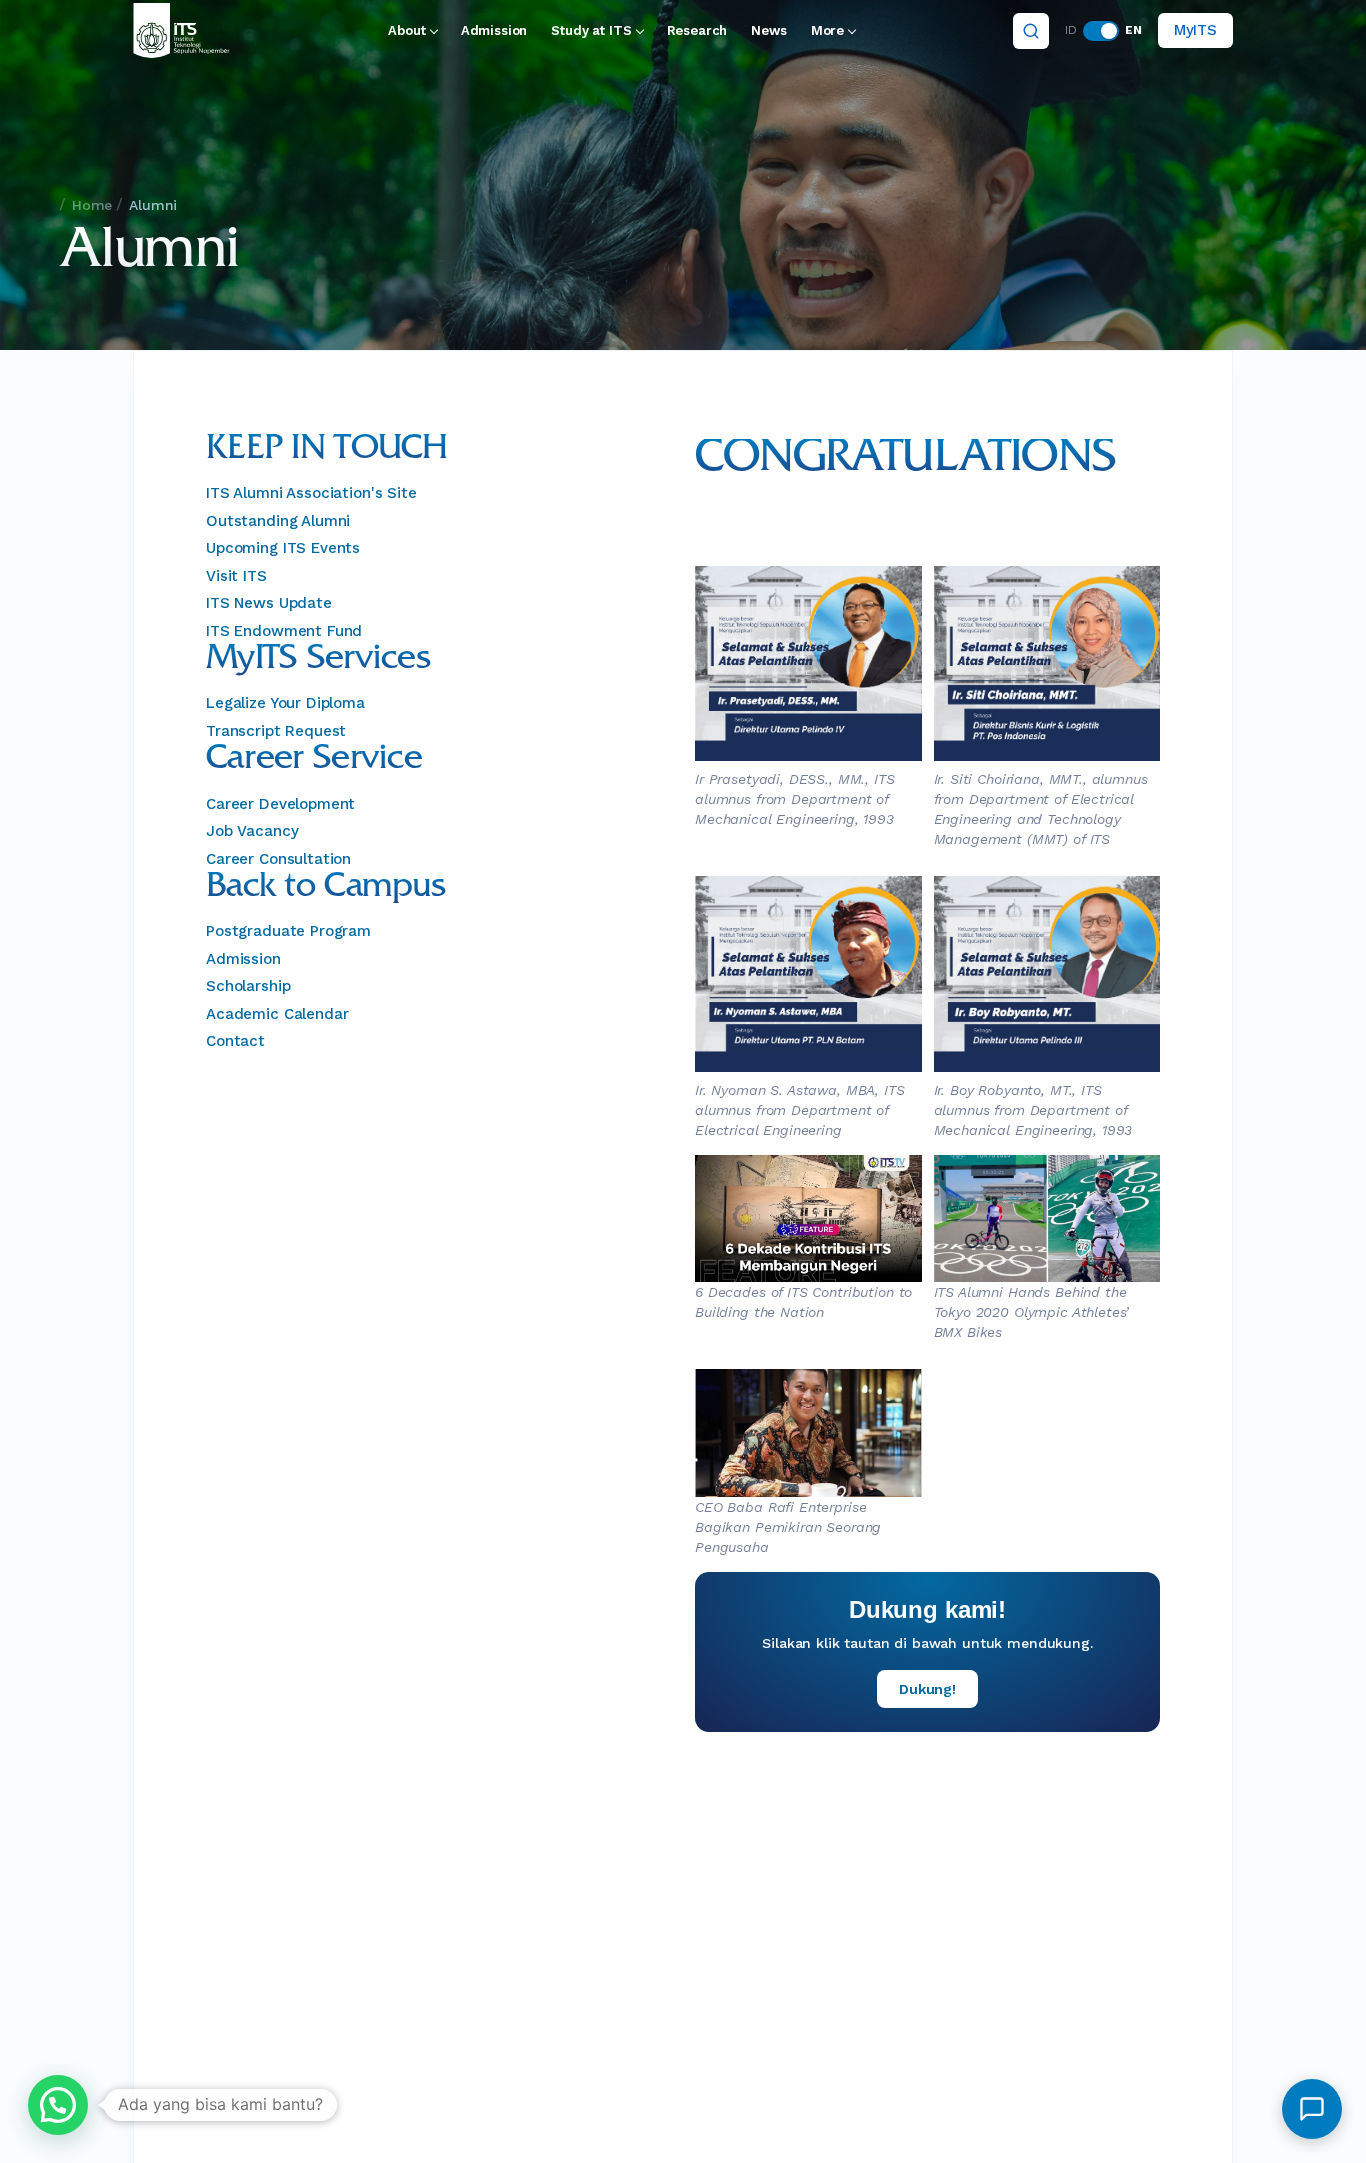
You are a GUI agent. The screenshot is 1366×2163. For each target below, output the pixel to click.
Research (697, 30)
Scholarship (248, 986)
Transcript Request (276, 731)
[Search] (1031, 31)
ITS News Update (269, 603)
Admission (494, 30)
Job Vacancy (252, 831)
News (768, 30)
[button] (58, 2105)
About (406, 30)
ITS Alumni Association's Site (311, 493)
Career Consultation (278, 859)
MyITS (1195, 30)
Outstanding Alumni (278, 521)
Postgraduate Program (288, 931)
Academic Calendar (277, 1014)
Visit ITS (236, 576)
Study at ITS (591, 30)
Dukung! (927, 1689)
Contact (235, 1041)
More (827, 30)
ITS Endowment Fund (284, 631)
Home (92, 205)
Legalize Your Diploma (285, 703)
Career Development (280, 804)
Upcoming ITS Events (283, 548)
